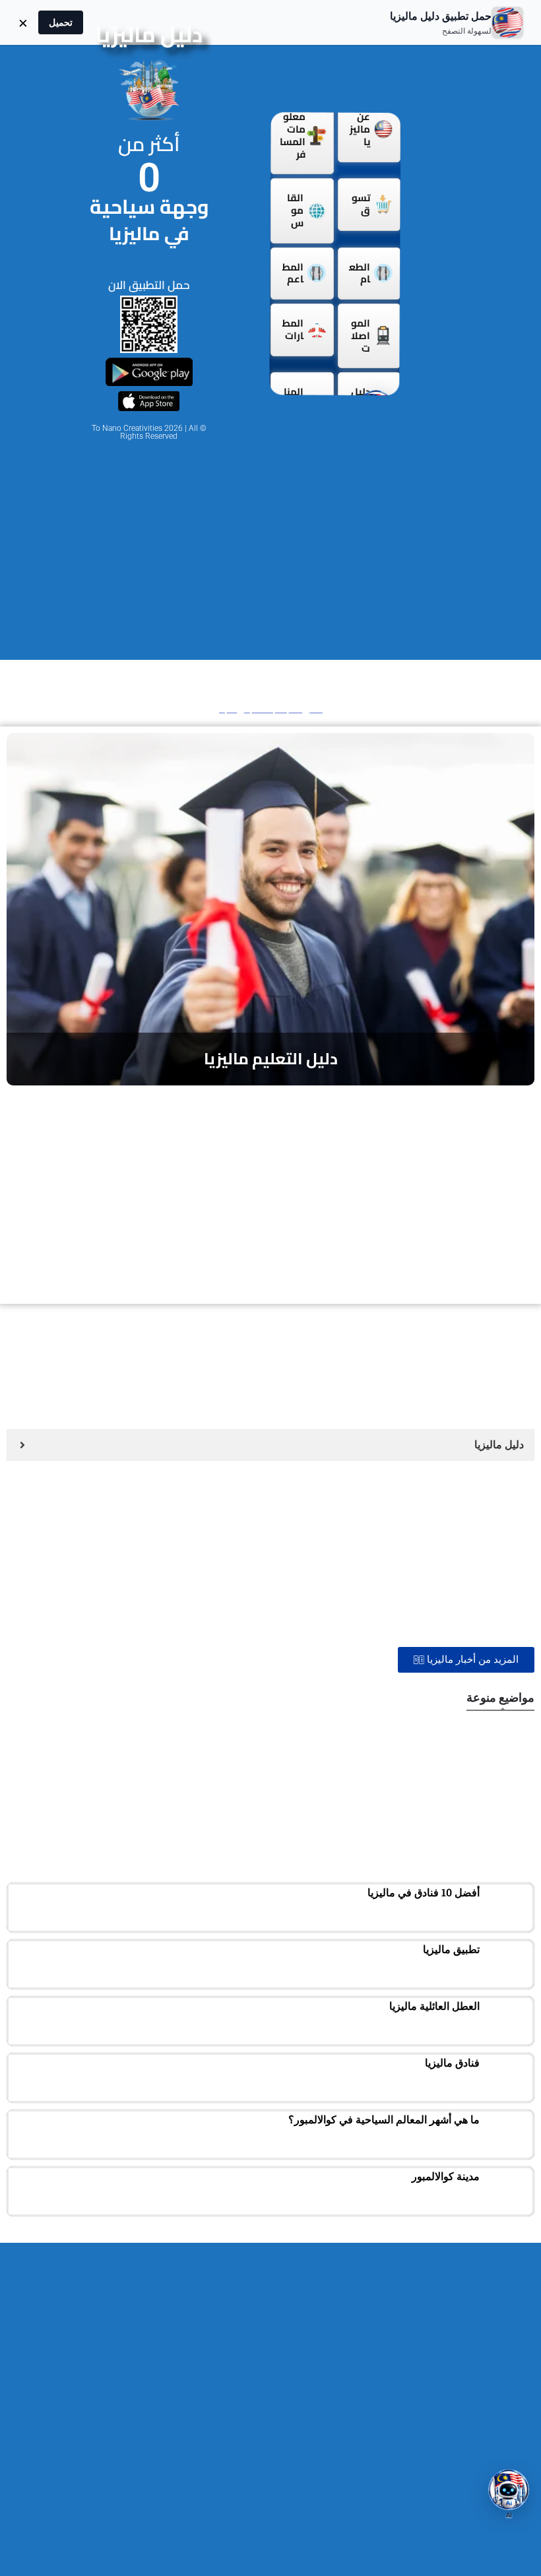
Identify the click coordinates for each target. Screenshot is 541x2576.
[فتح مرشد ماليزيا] (509, 2490)
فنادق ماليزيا (452, 2063)
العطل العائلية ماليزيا (434, 2006)
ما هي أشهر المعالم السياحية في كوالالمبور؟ (384, 2119)
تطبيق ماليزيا (451, 1949)
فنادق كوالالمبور (460, 1836)
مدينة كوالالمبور (446, 2176)
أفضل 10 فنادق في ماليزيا (424, 1892)
